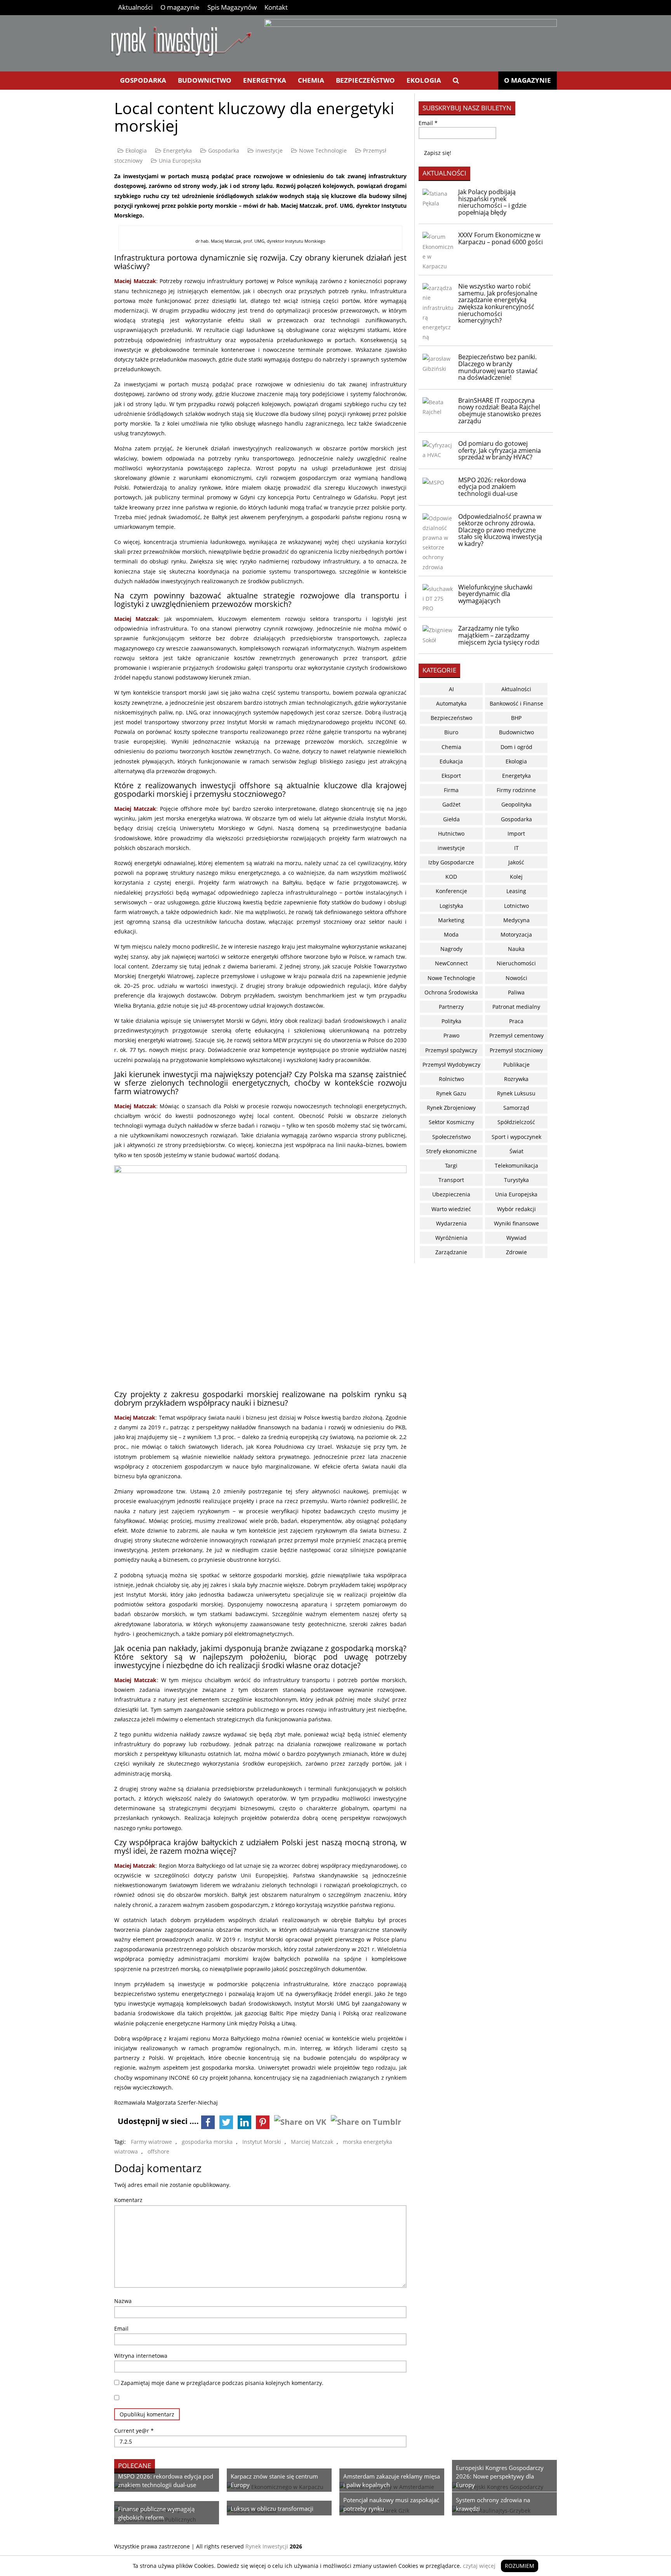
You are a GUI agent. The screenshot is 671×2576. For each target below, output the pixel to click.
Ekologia (424, 80)
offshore (158, 2151)
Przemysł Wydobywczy (451, 1065)
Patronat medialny (516, 1007)
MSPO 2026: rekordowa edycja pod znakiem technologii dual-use (492, 487)
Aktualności (135, 7)
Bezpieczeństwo (365, 80)
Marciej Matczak (312, 2142)
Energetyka (265, 80)
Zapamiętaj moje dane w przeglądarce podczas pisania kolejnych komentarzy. (222, 2383)
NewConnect (451, 963)
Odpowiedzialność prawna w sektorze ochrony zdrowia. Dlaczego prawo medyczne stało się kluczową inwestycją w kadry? (500, 530)
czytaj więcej (479, 2566)
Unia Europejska (180, 161)
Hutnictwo (451, 833)
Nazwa (123, 2301)
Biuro (451, 732)
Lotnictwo (516, 906)
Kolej (516, 877)
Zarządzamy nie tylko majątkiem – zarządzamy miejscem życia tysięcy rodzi (499, 635)
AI (451, 689)
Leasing (516, 891)
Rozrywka (516, 1079)
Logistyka (451, 906)
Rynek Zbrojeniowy (451, 1108)
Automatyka (451, 703)
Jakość (516, 862)
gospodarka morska (207, 2142)
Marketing (451, 920)
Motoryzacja (516, 934)
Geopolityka (516, 804)
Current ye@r (134, 2431)
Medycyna (516, 920)
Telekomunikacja (516, 1165)
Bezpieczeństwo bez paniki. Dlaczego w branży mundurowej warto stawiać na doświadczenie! (498, 367)
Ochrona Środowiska (451, 992)
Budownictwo (205, 80)
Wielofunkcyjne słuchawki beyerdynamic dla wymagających (495, 594)
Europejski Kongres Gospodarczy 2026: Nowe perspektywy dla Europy (500, 2476)
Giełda (451, 819)
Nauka (516, 949)
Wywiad (516, 1238)
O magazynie (180, 7)
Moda (451, 934)
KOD (451, 877)
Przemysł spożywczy (451, 1050)
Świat (516, 1151)
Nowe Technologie (323, 150)
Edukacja (451, 761)
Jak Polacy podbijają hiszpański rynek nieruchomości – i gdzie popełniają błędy (492, 202)
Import (516, 833)
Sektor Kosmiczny (451, 1122)
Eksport (451, 776)
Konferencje (451, 891)
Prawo (451, 1035)
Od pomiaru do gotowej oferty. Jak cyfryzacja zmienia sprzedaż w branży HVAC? (500, 450)
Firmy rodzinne (516, 790)
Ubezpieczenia (451, 1194)
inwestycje (269, 150)
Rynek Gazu (451, 1093)
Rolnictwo (451, 1079)
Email (121, 2328)
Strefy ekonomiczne (451, 1151)
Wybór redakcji (516, 1209)
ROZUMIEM (520, 2566)
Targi (451, 1165)
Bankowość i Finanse (516, 703)
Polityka (451, 1021)
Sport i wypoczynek (516, 1137)
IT (516, 848)
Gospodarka (143, 80)
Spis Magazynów (232, 7)
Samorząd (516, 1108)
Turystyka (516, 1180)
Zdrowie (516, 1252)
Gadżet (451, 804)
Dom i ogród (516, 747)
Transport (451, 1180)
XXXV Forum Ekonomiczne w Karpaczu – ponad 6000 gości (501, 238)
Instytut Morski (262, 2142)
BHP (516, 718)
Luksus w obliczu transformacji (272, 2508)
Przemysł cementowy (516, 1035)
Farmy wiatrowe (151, 2142)
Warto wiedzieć (451, 1209)
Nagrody (451, 949)
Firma (451, 790)
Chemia (311, 80)
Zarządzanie (451, 1252)
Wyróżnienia (451, 1238)
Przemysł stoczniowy (516, 1050)
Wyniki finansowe (516, 1223)
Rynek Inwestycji (267, 2546)
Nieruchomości (516, 963)
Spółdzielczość (516, 1122)
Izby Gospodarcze (451, 862)
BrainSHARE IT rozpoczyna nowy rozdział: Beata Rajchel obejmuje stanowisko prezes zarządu (500, 411)
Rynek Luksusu (516, 1093)
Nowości (516, 978)
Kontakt (276, 7)
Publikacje (516, 1065)
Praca (516, 1021)
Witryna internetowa (141, 2356)
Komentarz (128, 2200)
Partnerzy (451, 1007)
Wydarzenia (451, 1223)
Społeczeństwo (451, 1137)
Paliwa (516, 992)
